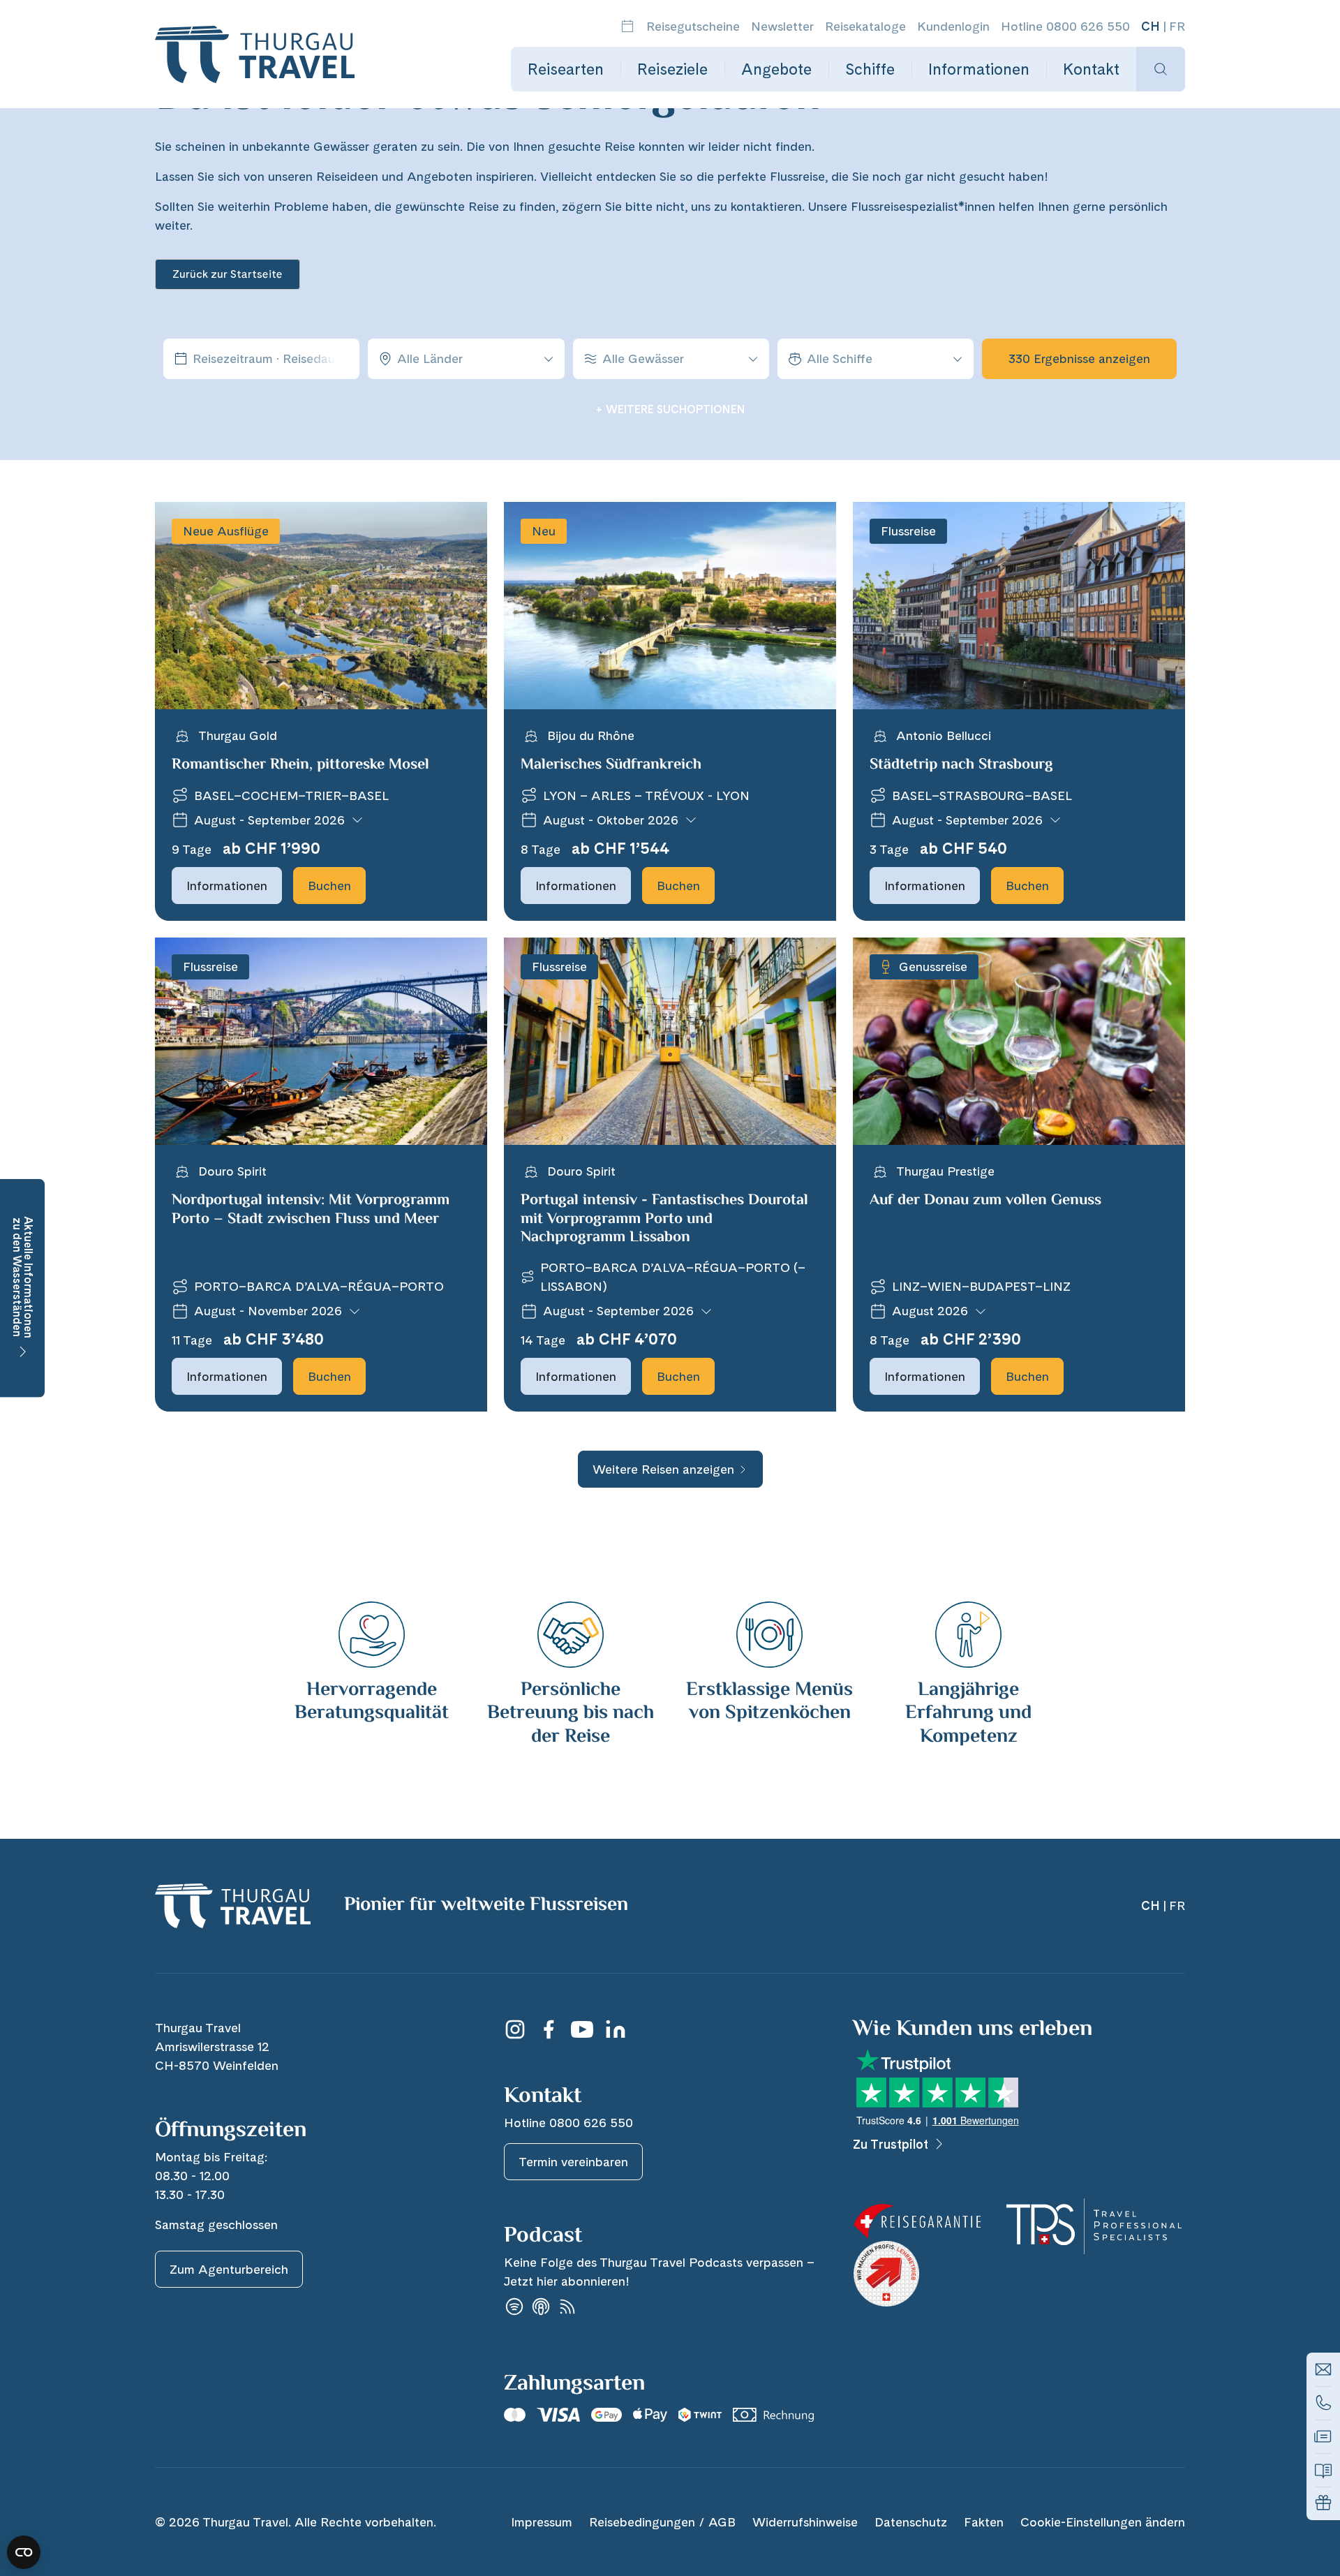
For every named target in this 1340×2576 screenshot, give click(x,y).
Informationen (979, 69)
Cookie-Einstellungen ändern (1103, 2522)
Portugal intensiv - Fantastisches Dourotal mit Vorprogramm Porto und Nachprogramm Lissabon (664, 1219)
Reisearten (566, 69)
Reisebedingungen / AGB (662, 2522)
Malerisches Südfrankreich (611, 765)
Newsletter (782, 26)
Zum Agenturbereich (229, 2269)
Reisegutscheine (693, 26)
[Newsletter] (1323, 2436)
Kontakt (1091, 69)
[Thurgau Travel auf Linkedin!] (616, 2029)
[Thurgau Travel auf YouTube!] (582, 2029)
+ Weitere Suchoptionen (670, 409)
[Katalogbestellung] (1323, 2470)
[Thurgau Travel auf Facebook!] (549, 2029)
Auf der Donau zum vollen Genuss (985, 1201)
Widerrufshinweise (805, 2522)
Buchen (329, 886)
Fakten (984, 2522)
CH (1151, 26)
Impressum (542, 2522)
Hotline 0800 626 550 (1065, 26)
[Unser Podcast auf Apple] (541, 2307)
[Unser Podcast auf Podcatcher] (567, 2307)
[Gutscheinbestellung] (1323, 2503)
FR (1177, 26)
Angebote (776, 69)
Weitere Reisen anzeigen (663, 1469)
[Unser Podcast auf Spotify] (514, 2307)
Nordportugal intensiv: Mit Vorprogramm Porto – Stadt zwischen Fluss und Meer (311, 1210)
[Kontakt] (1323, 2369)
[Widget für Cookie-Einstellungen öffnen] (24, 2552)
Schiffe (870, 69)
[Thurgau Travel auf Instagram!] (515, 2029)
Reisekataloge (865, 26)
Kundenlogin (953, 26)
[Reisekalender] (627, 26)
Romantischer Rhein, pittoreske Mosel (300, 765)
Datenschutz (911, 2522)
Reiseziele (672, 69)
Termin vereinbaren (573, 2162)
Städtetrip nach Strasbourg (961, 765)
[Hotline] (1323, 2403)
